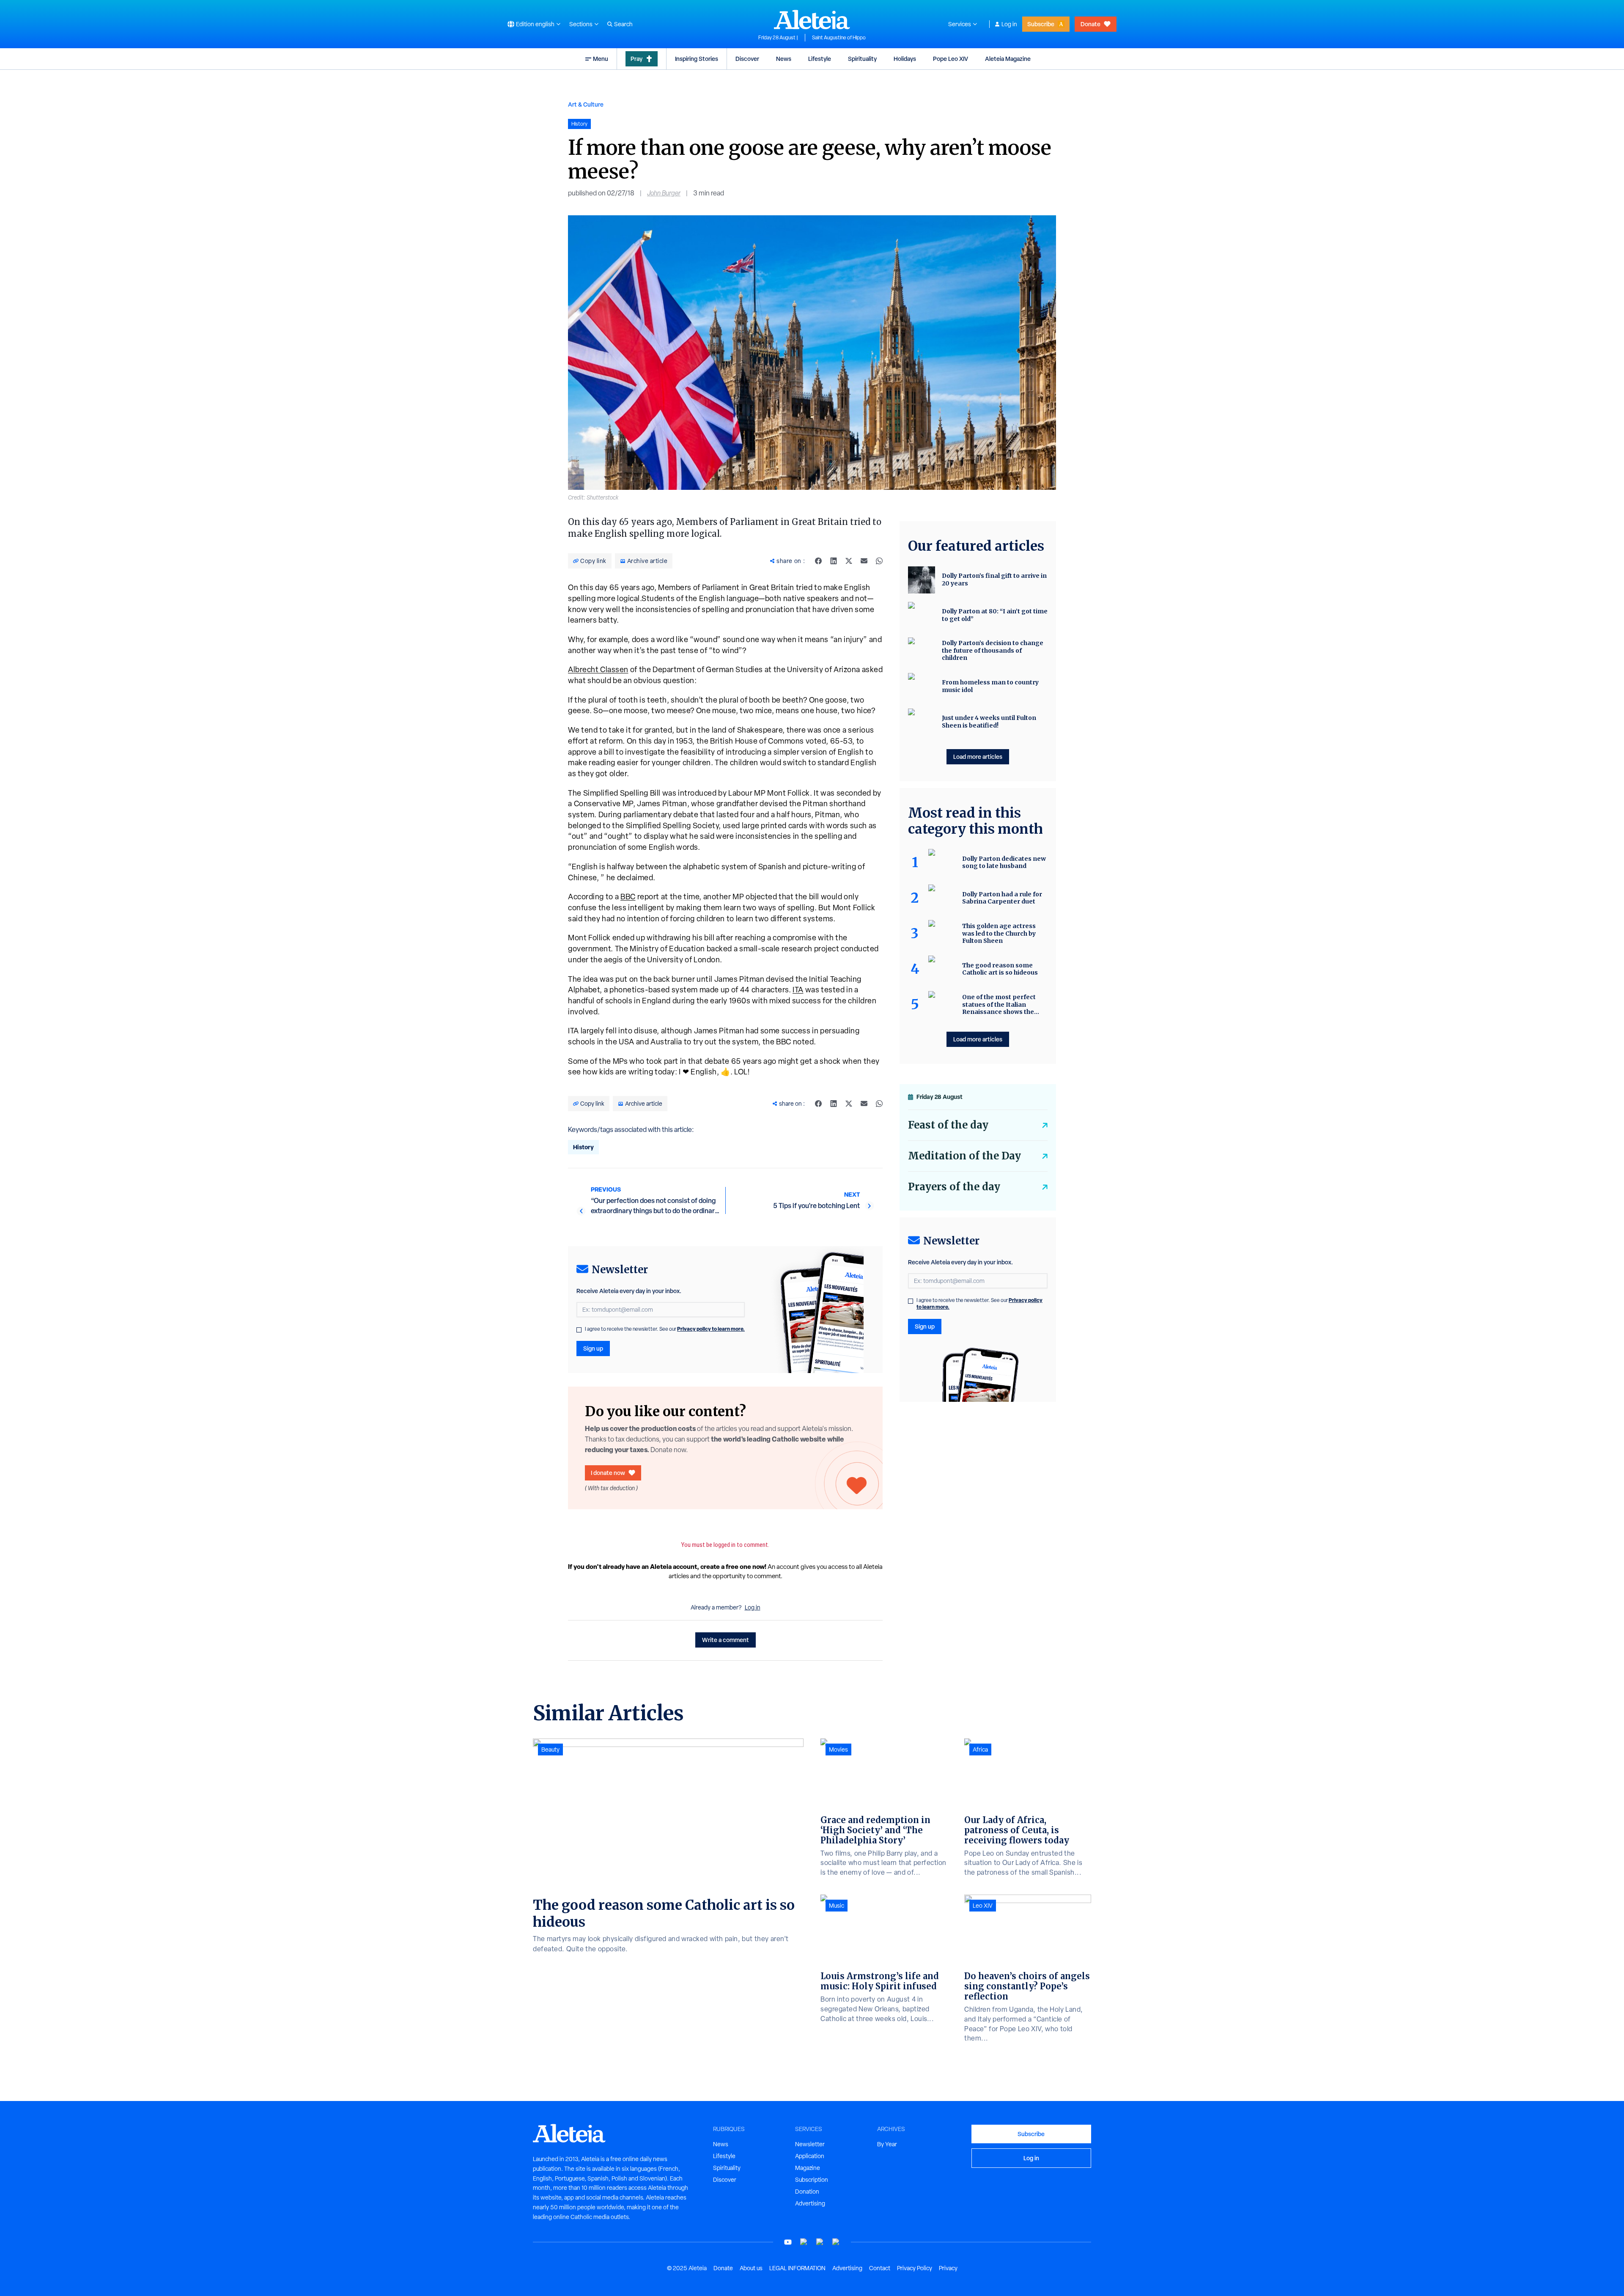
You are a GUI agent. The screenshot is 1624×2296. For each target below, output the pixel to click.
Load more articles (978, 757)
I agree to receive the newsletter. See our (665, 1329)
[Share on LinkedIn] (834, 561)
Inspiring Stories (697, 59)
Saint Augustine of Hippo (839, 38)
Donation (807, 2192)
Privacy (948, 2268)
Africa (980, 1749)
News (784, 59)
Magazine (808, 2168)
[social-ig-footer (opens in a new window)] (836, 2242)
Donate (1090, 24)
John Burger (664, 193)
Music (837, 1906)
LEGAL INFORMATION (797, 2268)
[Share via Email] (864, 561)
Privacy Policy (915, 2268)
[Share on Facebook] (818, 561)
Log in (1009, 24)
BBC (628, 897)
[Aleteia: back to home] (812, 19)
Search (623, 24)
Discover (747, 59)
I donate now (608, 1473)
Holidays (905, 59)
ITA (798, 990)
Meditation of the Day (964, 1156)
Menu (601, 59)
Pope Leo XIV (951, 59)
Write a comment (726, 1640)
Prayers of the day (954, 1187)
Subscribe (1041, 24)
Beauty (550, 1749)
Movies (838, 1749)
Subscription (812, 2180)
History (583, 1147)
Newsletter (810, 2144)
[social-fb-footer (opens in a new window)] (804, 2242)
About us (751, 2268)
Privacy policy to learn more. (711, 1329)
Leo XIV (983, 1906)
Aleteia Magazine (1008, 59)
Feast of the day (948, 1125)
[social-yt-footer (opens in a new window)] (788, 2242)
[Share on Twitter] (849, 561)
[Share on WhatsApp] (879, 561)
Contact (880, 2268)
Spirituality (862, 59)
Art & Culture (586, 104)
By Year (887, 2144)
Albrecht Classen (598, 669)
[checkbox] (579, 1330)
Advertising (810, 2203)
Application (810, 2156)
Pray (636, 59)
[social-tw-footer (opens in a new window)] (820, 2242)
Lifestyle (820, 59)
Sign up (593, 1348)
